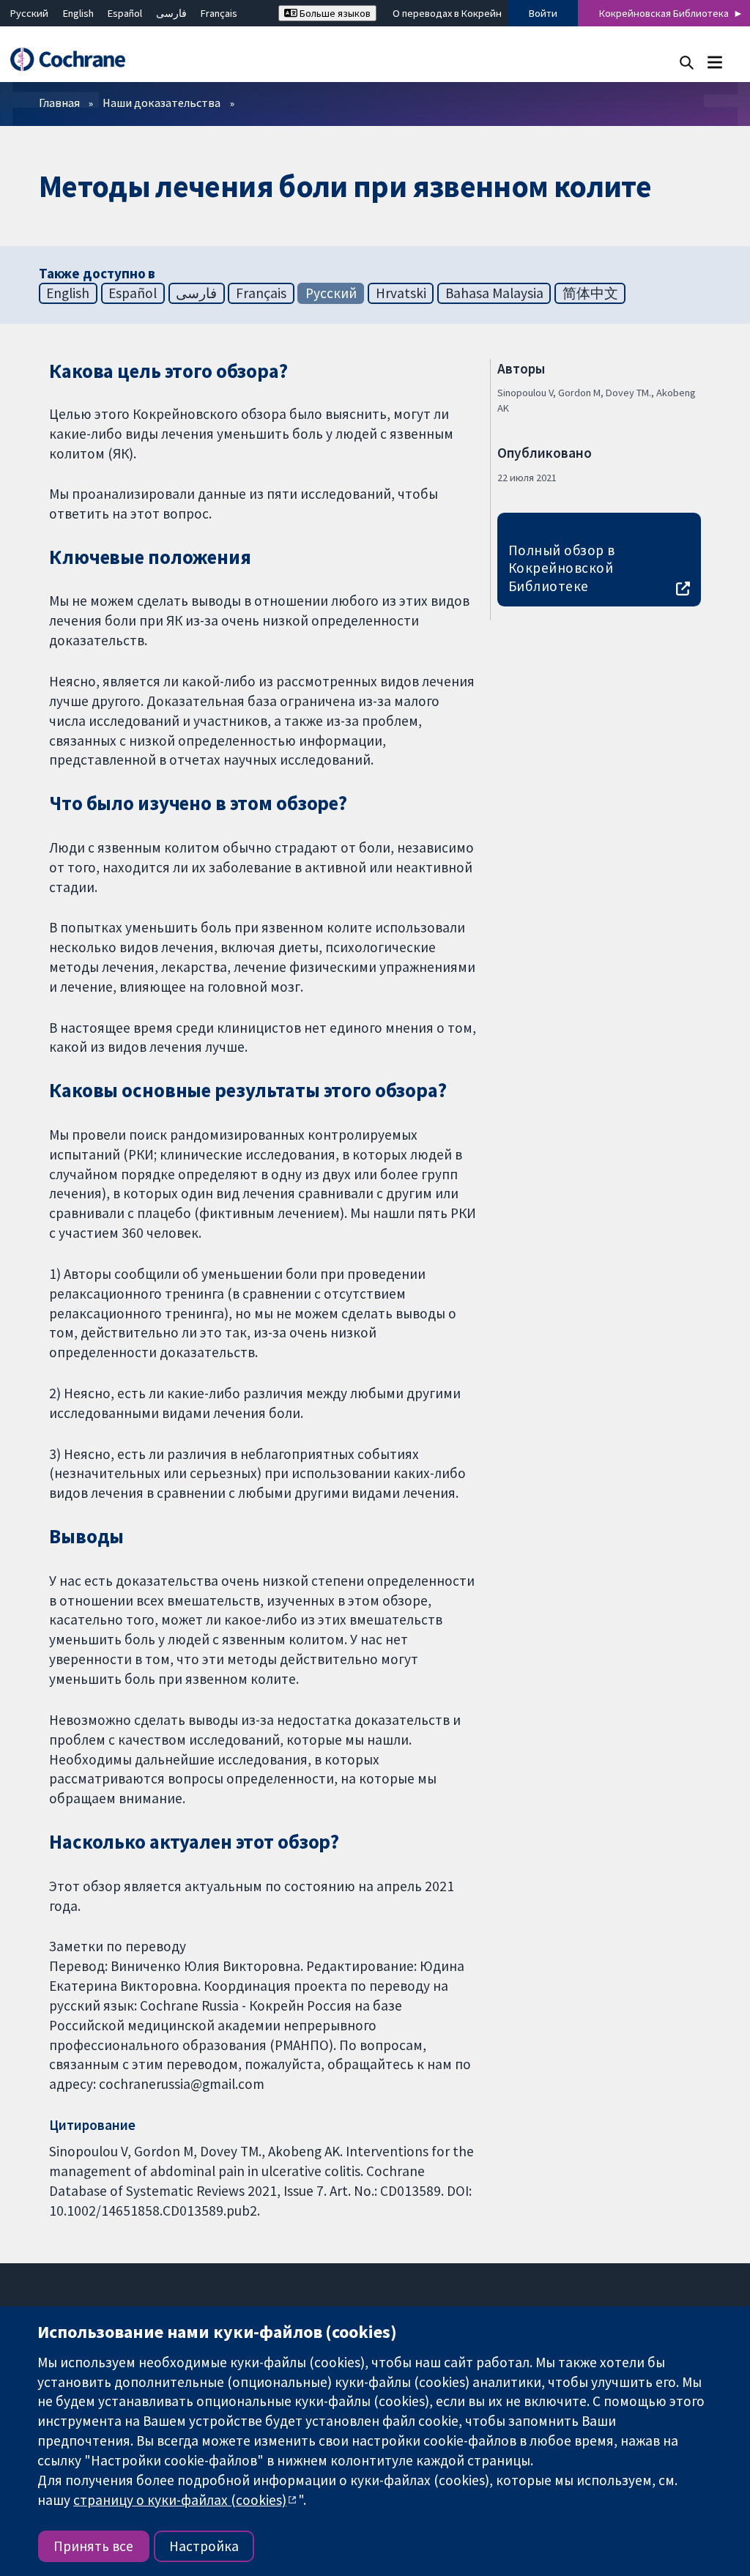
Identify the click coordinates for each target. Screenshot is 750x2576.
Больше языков (334, 13)
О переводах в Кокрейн (447, 13)
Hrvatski (401, 293)
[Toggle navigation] (714, 62)
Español (125, 13)
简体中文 (590, 293)
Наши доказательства (161, 103)
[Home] (75, 60)
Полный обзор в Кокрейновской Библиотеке (562, 568)
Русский (29, 13)
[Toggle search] (687, 62)
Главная (59, 103)
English (78, 13)
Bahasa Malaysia (494, 293)
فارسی (171, 13)
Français (219, 13)
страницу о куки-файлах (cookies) (180, 2500)
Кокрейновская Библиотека (664, 13)
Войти (543, 13)
